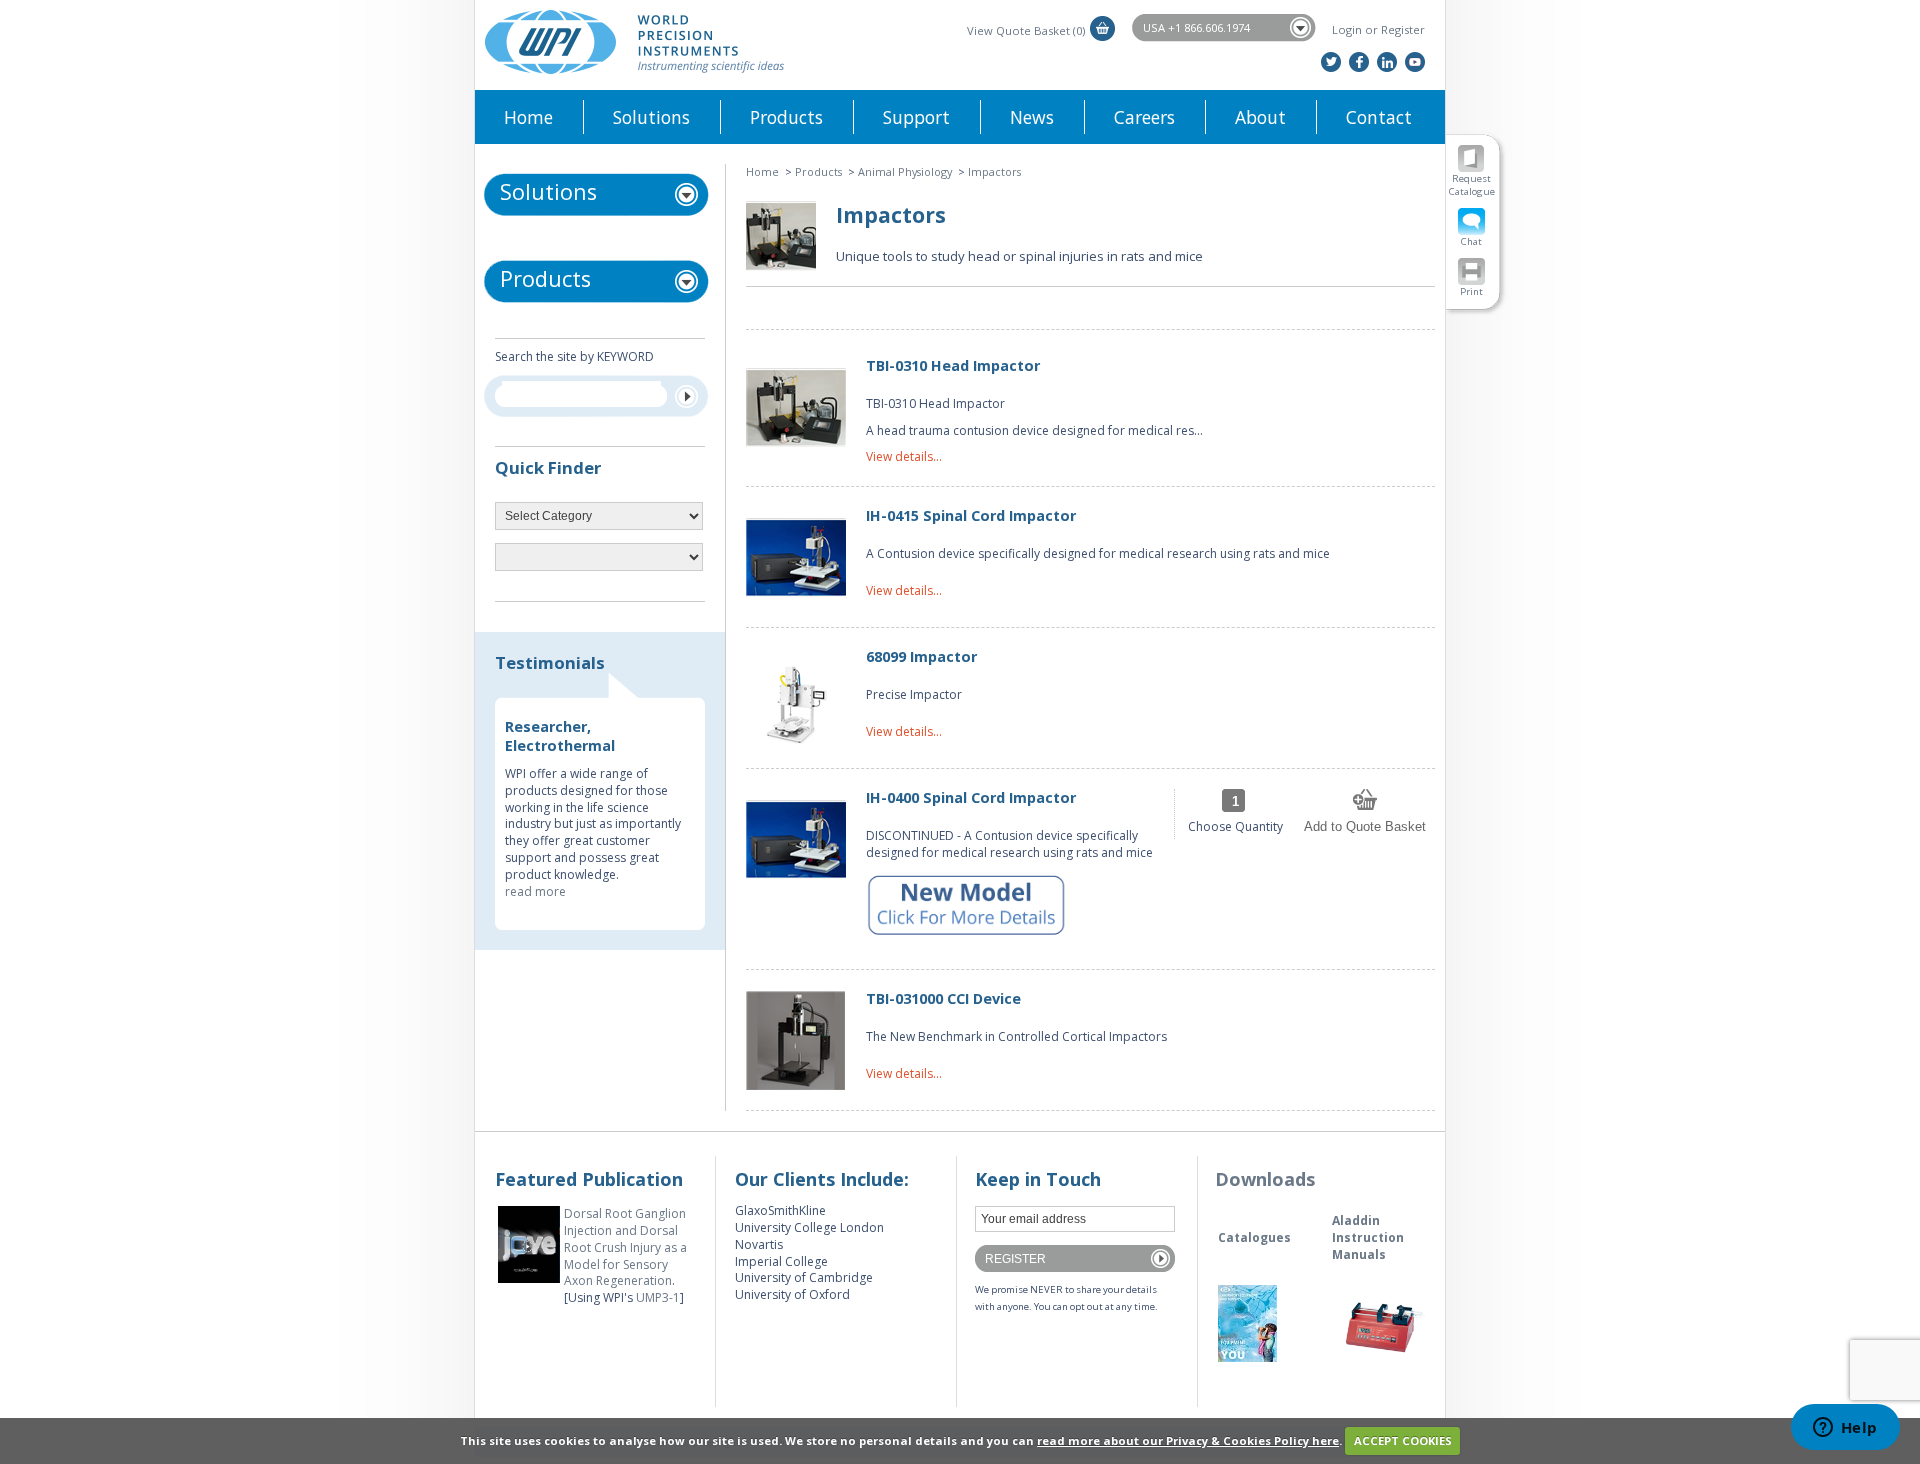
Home (528, 117)
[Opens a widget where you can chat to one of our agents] (1845, 1429)
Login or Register (1378, 29)
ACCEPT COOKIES (1403, 1440)
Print (1471, 291)
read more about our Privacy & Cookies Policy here (1188, 1440)
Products (786, 117)
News (1032, 117)
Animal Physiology (905, 171)
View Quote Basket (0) (1026, 30)
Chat (1471, 241)
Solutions (651, 117)
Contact (1379, 117)
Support (916, 117)
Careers (1144, 117)
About (1260, 117)
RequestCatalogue (1472, 185)
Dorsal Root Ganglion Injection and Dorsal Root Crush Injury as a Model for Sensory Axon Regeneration (625, 1247)
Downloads (1265, 1179)
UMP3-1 (658, 1297)
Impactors (994, 171)
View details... (904, 456)
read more (535, 891)
